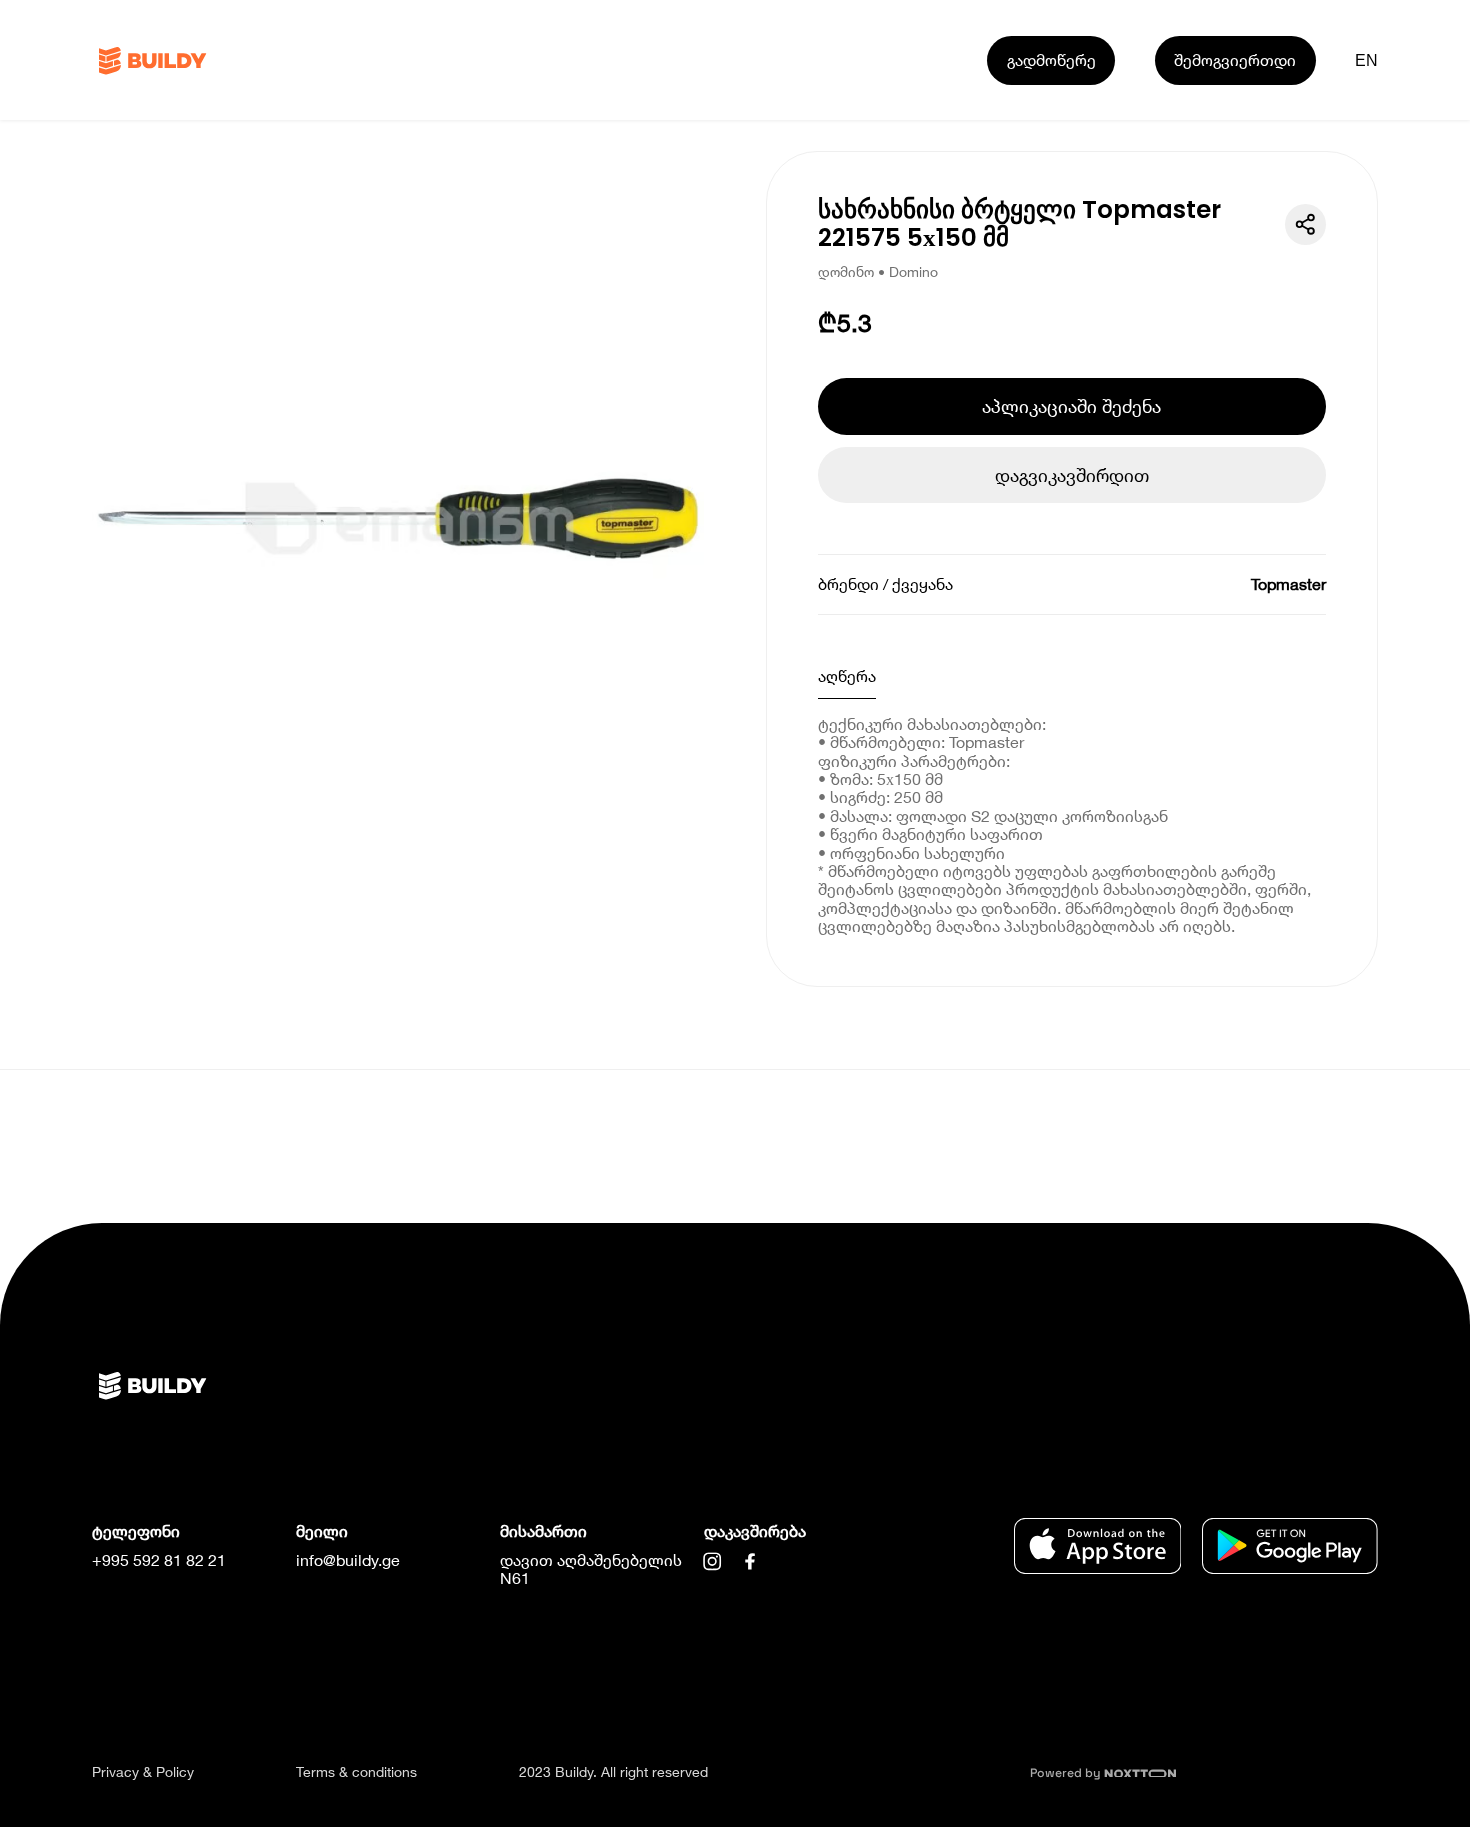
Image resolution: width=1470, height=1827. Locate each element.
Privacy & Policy (143, 1771)
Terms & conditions (356, 1771)
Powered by (1067, 1773)
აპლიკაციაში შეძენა (1071, 406)
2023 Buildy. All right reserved (613, 1771)
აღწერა (847, 675)
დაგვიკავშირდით (1072, 475)
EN (1367, 60)
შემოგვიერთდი (1235, 59)
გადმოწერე (1051, 59)
